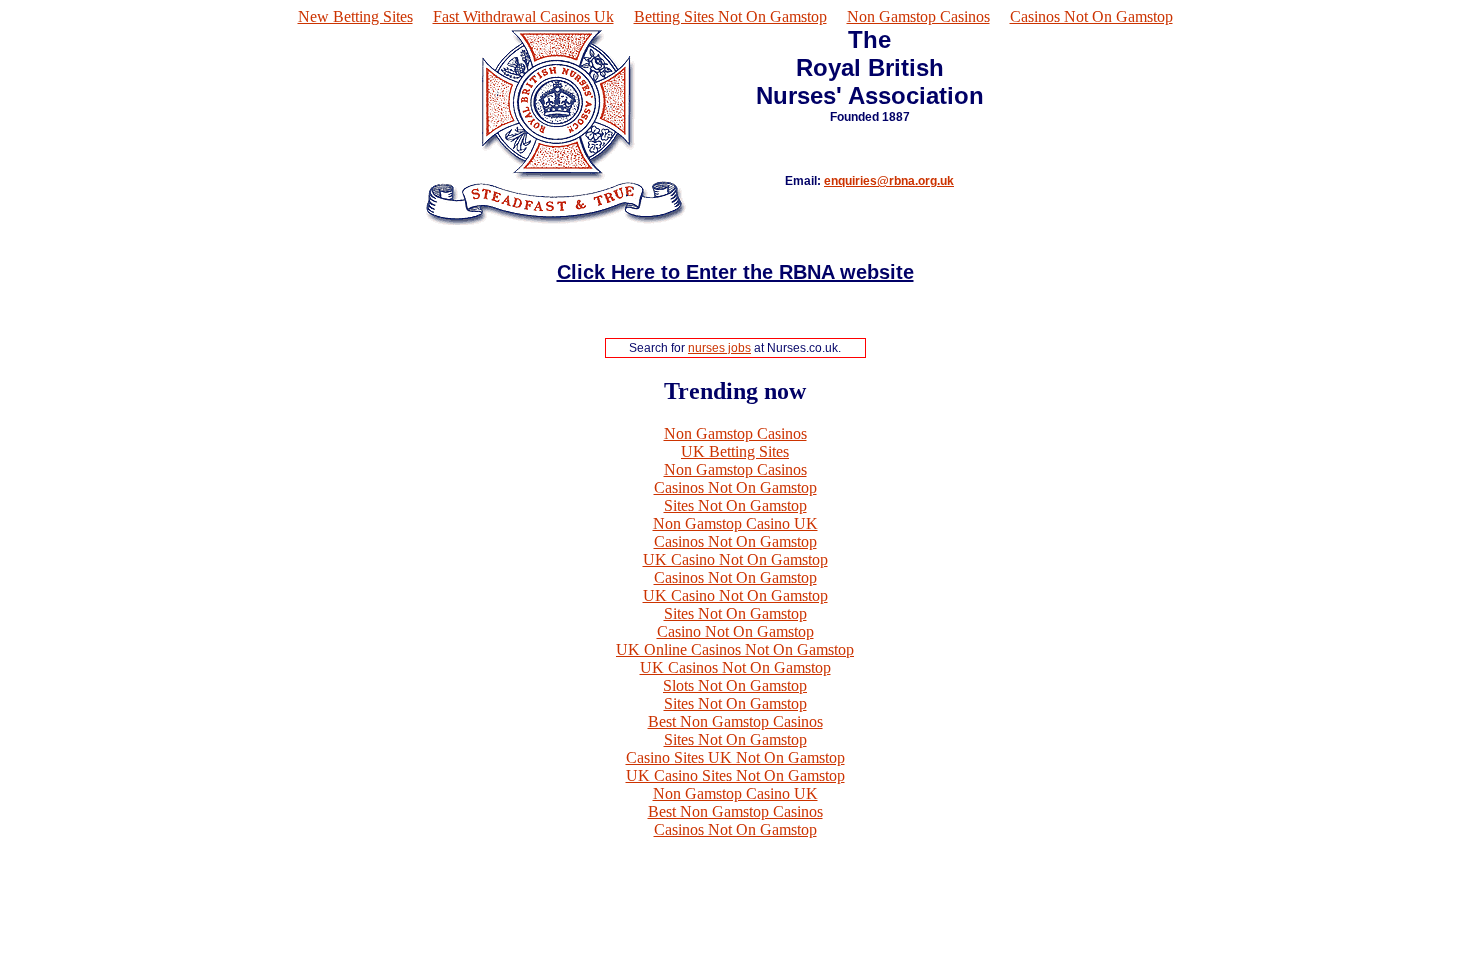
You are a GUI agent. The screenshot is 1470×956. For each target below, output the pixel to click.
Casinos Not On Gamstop (1091, 16)
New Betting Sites (355, 16)
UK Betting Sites (735, 451)
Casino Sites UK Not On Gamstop (735, 757)
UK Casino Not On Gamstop (735, 559)
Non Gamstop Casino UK (735, 523)
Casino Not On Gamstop (735, 631)
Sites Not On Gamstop (735, 505)
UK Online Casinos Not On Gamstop (735, 649)
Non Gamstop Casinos (918, 16)
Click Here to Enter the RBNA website (735, 272)
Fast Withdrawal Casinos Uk (523, 16)
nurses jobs (719, 348)
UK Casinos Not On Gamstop (735, 667)
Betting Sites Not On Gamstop (730, 16)
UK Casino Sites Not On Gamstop (735, 775)
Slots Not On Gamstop (735, 685)
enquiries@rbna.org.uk (889, 181)
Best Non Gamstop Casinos (735, 721)
